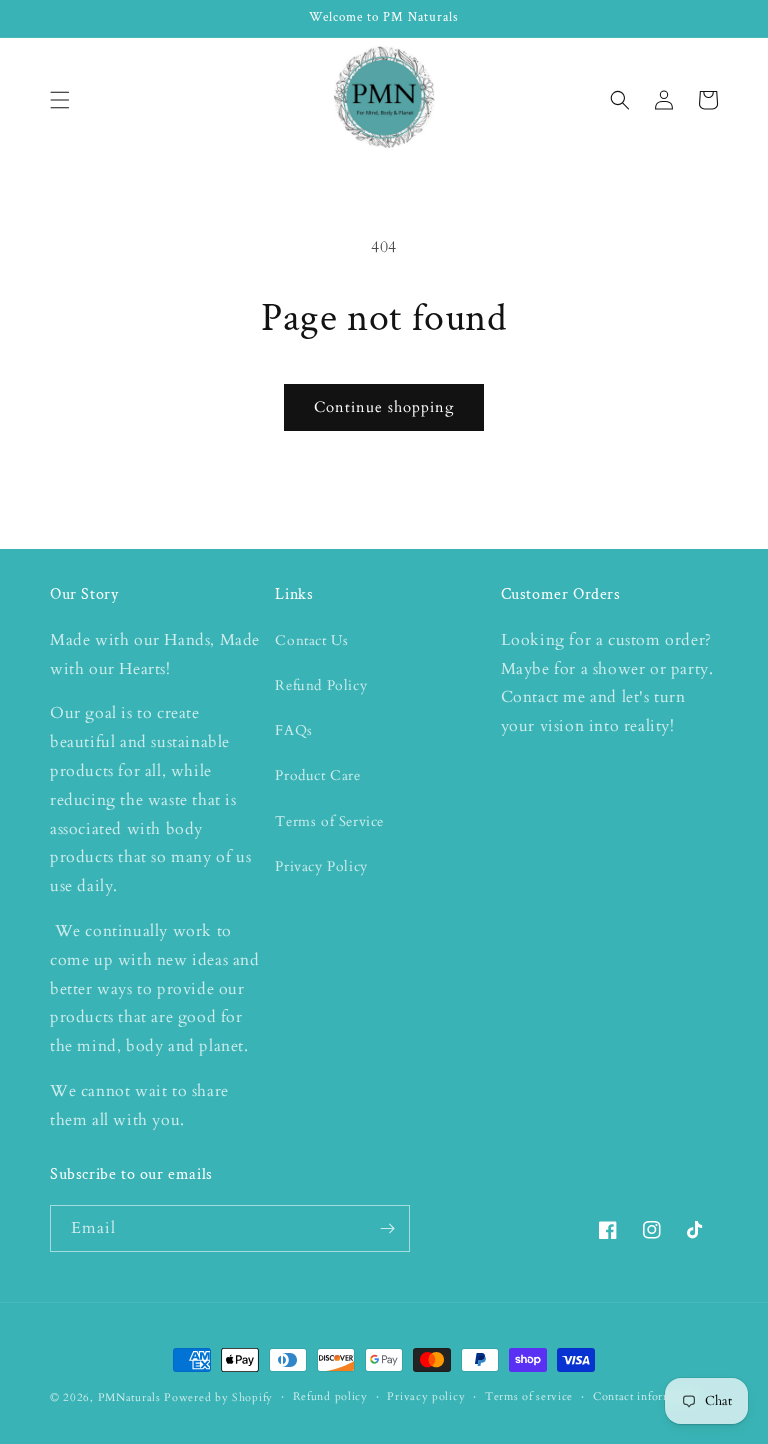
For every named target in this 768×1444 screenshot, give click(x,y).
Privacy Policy (321, 866)
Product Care (317, 775)
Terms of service (529, 1396)
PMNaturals (129, 1397)
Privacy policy (426, 1396)
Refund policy (330, 1396)
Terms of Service (329, 821)
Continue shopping (384, 407)
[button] (60, 100)
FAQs (293, 730)
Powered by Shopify (218, 1397)
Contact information (646, 1396)
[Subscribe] (387, 1228)
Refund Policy (321, 685)
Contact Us (311, 640)
